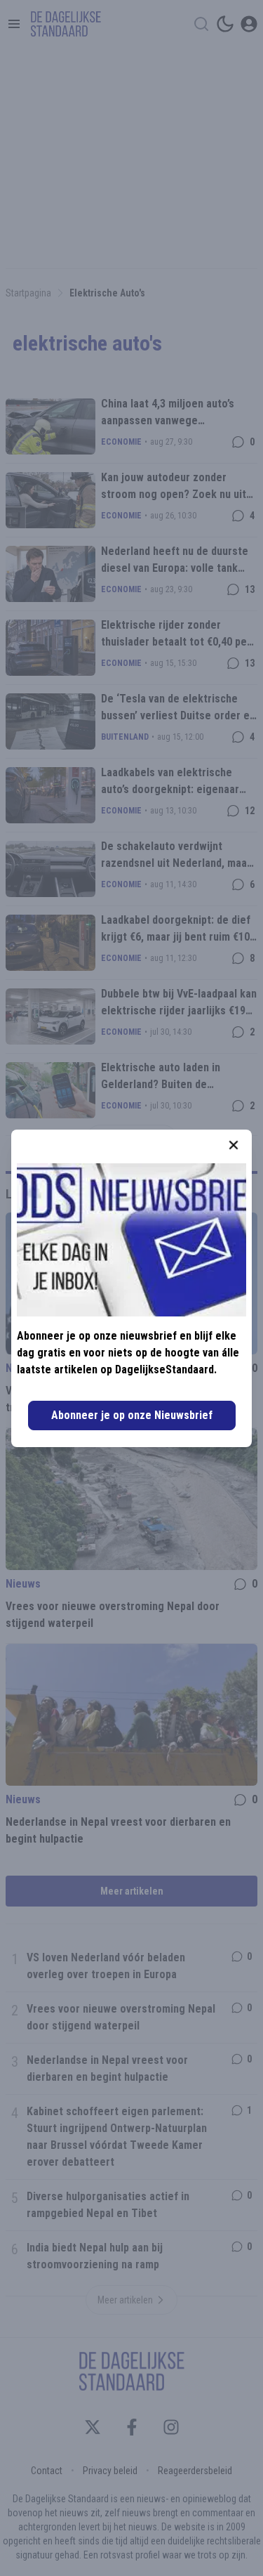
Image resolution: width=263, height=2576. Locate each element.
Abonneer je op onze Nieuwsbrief (132, 1415)
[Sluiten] (234, 1145)
